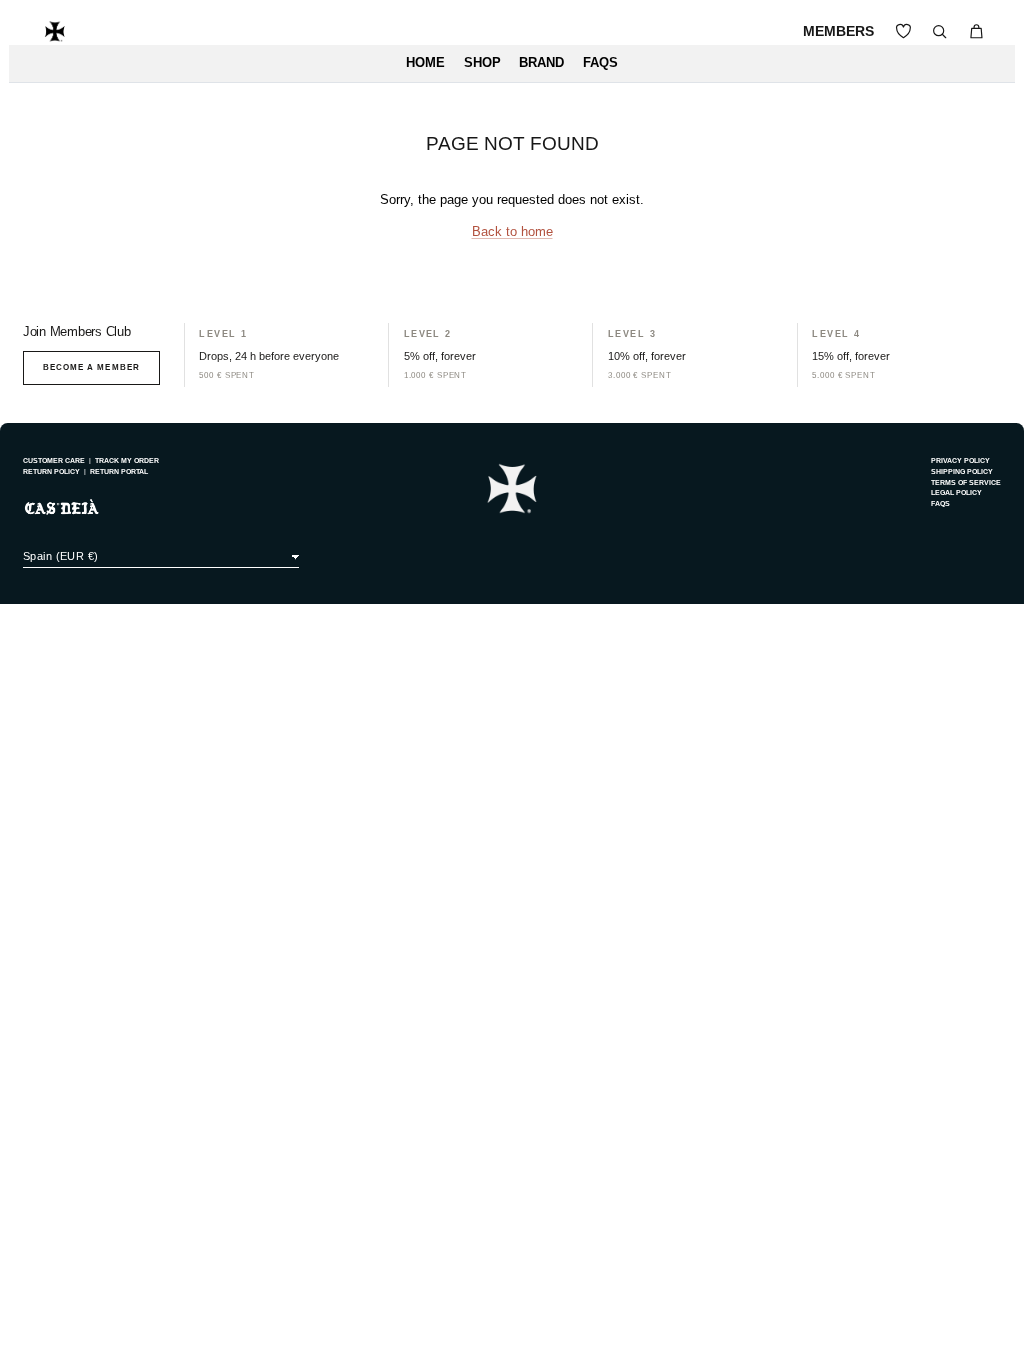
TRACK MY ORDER (127, 460)
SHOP (482, 63)
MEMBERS (838, 31)
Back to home (512, 232)
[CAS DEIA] (55, 31)
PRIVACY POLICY (960, 460)
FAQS (600, 63)
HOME (425, 63)
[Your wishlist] (903, 31)
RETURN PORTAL (119, 471)
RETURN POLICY (51, 471)
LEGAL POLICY (956, 492)
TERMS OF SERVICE (966, 482)
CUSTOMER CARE (54, 460)
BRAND (541, 63)
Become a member (91, 367)
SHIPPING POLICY (962, 471)
